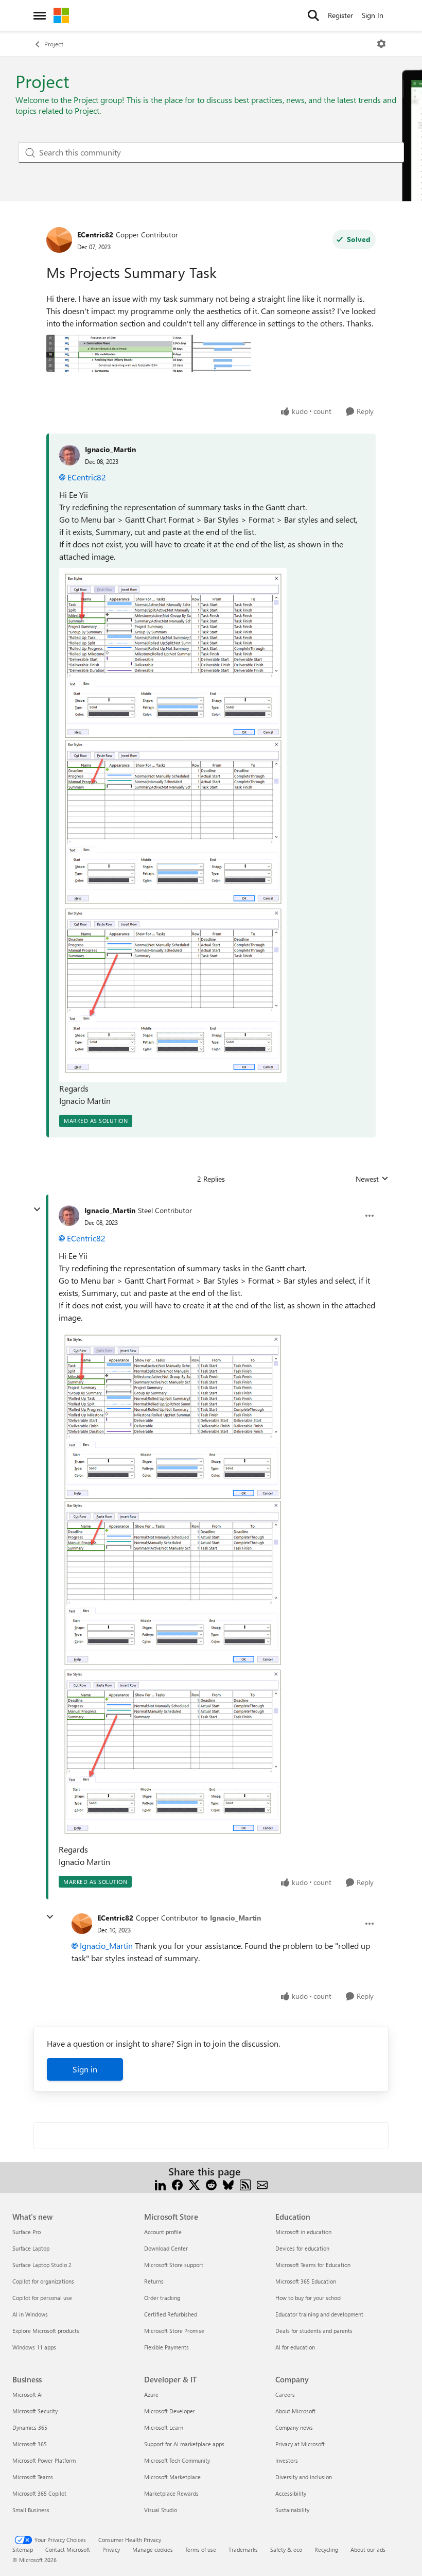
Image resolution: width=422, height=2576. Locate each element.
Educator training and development (319, 2314)
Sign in (85, 2069)
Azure (151, 2395)
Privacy (111, 2549)
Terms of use (201, 2549)
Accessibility (291, 2493)
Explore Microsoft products (46, 2331)
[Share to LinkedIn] (160, 2184)
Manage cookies (153, 2549)
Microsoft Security (35, 2411)
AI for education (295, 2347)
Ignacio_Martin (110, 449)
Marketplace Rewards (171, 2493)
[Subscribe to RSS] (245, 2184)
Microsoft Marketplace (172, 2477)
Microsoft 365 (30, 2444)
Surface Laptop (31, 2248)
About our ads (368, 2549)
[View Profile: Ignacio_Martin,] (69, 455)
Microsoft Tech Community (177, 2460)
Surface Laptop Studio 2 (42, 2265)
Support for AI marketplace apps (184, 2444)
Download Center (166, 2248)
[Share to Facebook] (177, 2184)
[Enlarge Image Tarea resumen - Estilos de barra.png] (173, 825)
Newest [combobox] (372, 1179)
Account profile (163, 2232)
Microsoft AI (28, 2395)
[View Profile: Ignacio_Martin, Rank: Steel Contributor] (69, 1216)
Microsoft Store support (174, 2265)
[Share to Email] (262, 2184)
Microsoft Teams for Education (313, 2265)
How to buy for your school (309, 2298)
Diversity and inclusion (304, 2477)
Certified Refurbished (171, 2314)
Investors (287, 2460)
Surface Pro (27, 2232)
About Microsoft (295, 2411)
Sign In (373, 15)
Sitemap (23, 2549)
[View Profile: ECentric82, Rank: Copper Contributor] (59, 240)
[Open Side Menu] (40, 15)
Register (340, 15)
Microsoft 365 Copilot (39, 2493)
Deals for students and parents (314, 2331)
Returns (154, 2281)
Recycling (326, 2549)
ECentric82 (95, 235)
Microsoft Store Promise (174, 2331)
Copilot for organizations (43, 2281)
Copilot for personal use (42, 2298)
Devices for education (302, 2248)
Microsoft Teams (33, 2477)
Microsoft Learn (164, 2427)
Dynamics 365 (30, 2427)
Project (54, 44)
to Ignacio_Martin (231, 1918)
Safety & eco (286, 2549)
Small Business (31, 2510)
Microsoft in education (303, 2232)
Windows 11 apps (34, 2347)
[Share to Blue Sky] (228, 2184)
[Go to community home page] (61, 15)
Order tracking (162, 2298)
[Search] (313, 15)
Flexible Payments (166, 2347)
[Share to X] (194, 2184)
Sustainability (292, 2510)
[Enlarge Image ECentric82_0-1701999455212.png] (149, 353)
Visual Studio (161, 2510)
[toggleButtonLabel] (381, 44)
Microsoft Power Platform (44, 2460)
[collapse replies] (37, 1209)
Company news (294, 2427)
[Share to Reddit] (211, 2184)
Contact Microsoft (68, 2549)
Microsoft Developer (170, 2411)
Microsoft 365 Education (306, 2281)
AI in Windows (30, 2314)
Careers (285, 2395)
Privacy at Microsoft (300, 2444)
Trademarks (243, 2549)
